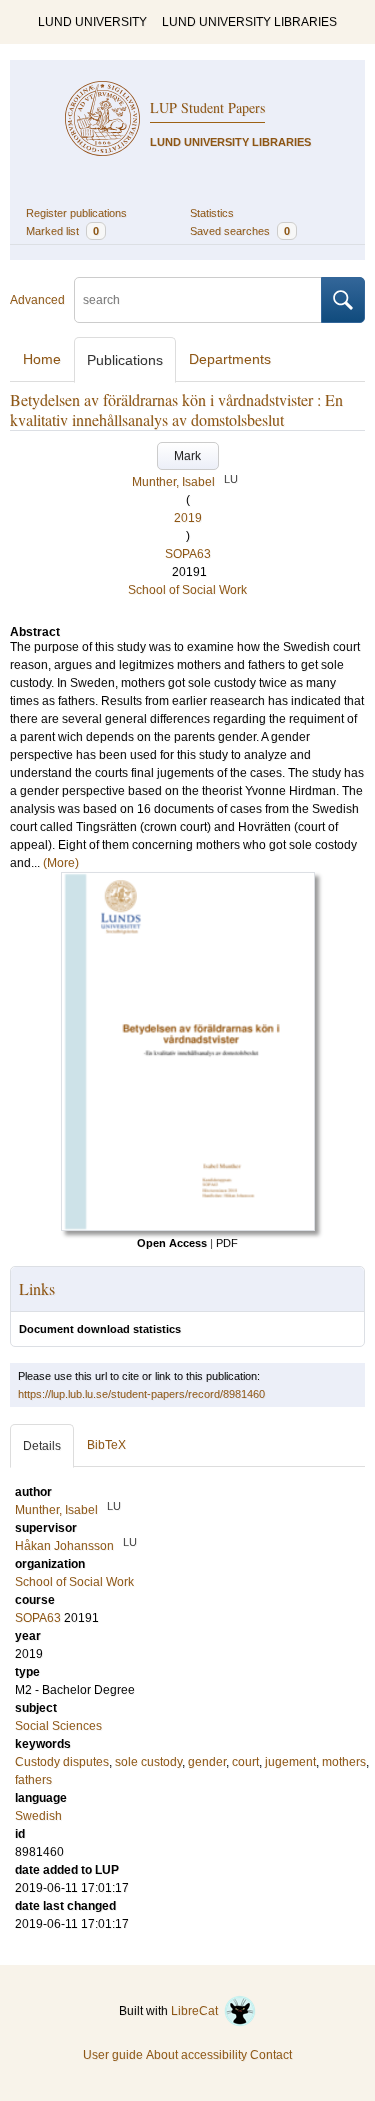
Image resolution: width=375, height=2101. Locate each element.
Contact (271, 2055)
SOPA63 (188, 554)
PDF (227, 1243)
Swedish (38, 1816)
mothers (344, 1762)
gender (207, 1762)
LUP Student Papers (207, 107)
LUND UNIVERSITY (92, 22)
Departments (230, 359)
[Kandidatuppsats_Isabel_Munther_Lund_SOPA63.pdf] (188, 1227)
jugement (290, 1762)
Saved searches (240, 231)
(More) (61, 863)
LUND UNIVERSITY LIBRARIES (249, 22)
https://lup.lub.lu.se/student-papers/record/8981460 (141, 1394)
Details (42, 1446)
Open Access (172, 1243)
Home (42, 359)
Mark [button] (187, 456)
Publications (125, 360)
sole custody (148, 1762)
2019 (188, 518)
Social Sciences (58, 1726)
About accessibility (196, 2055)
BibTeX (106, 1445)
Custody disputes (62, 1762)
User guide (113, 2055)
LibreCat (197, 2011)
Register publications (76, 213)
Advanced (37, 300)
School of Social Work (187, 590)
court (245, 1762)
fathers (33, 1780)
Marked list (62, 231)
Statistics (212, 213)
